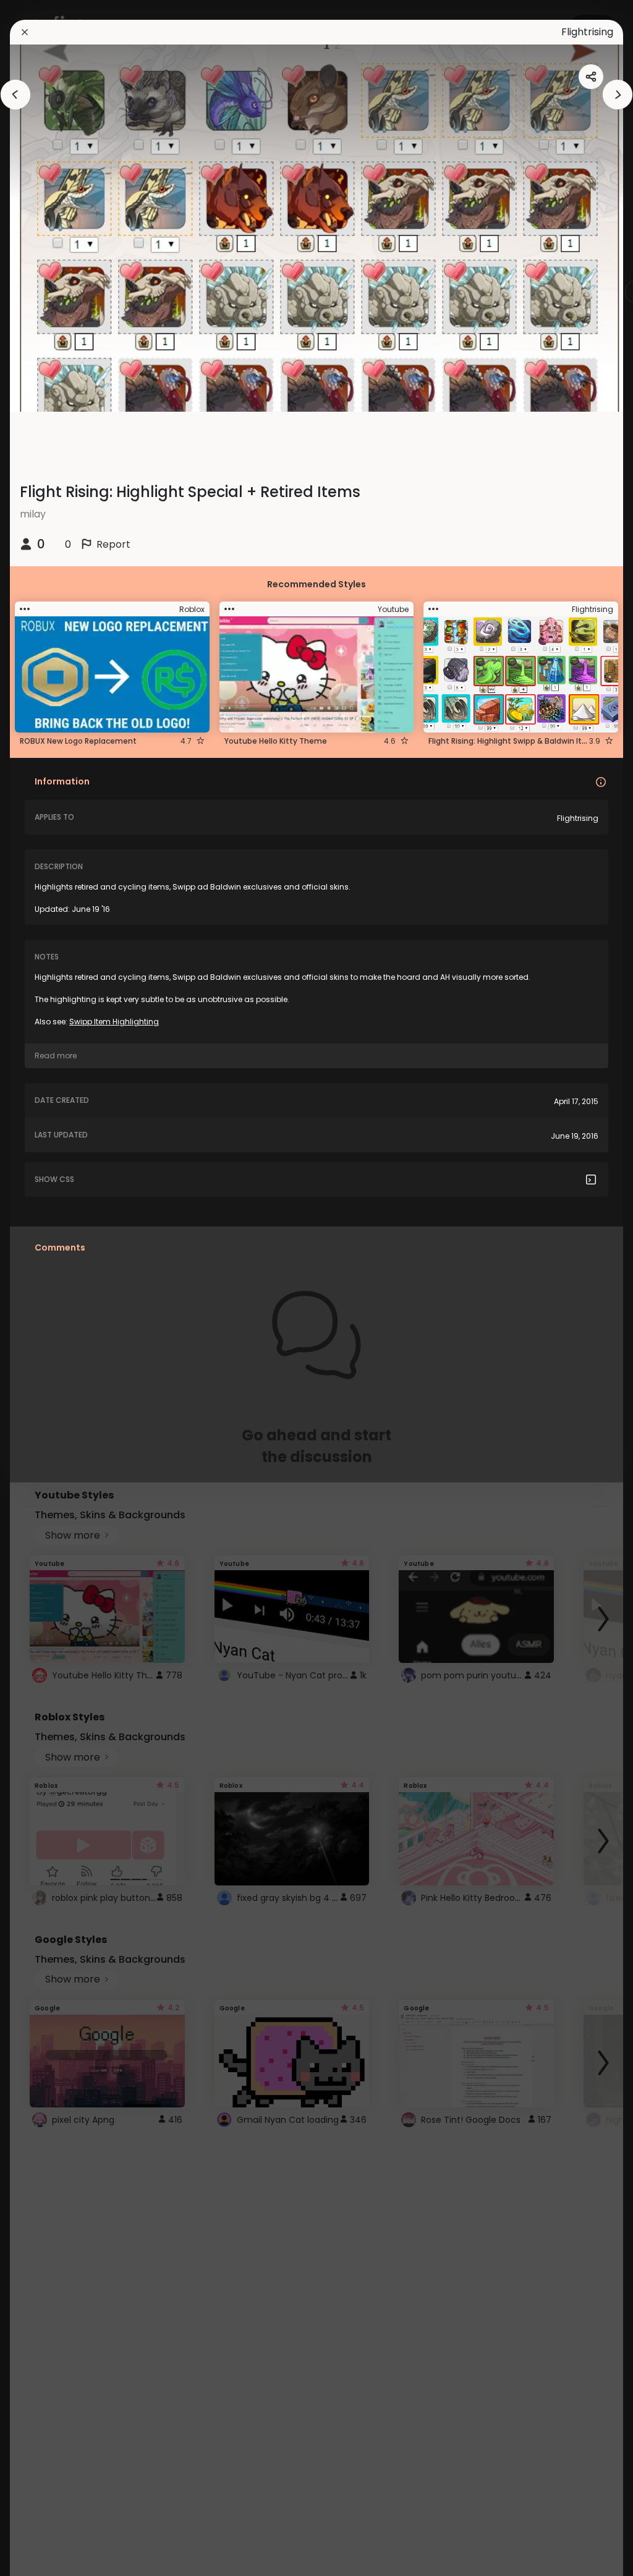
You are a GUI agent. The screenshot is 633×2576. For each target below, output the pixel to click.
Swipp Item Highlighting (114, 1022)
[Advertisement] (49, 1288)
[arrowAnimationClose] (15, 95)
